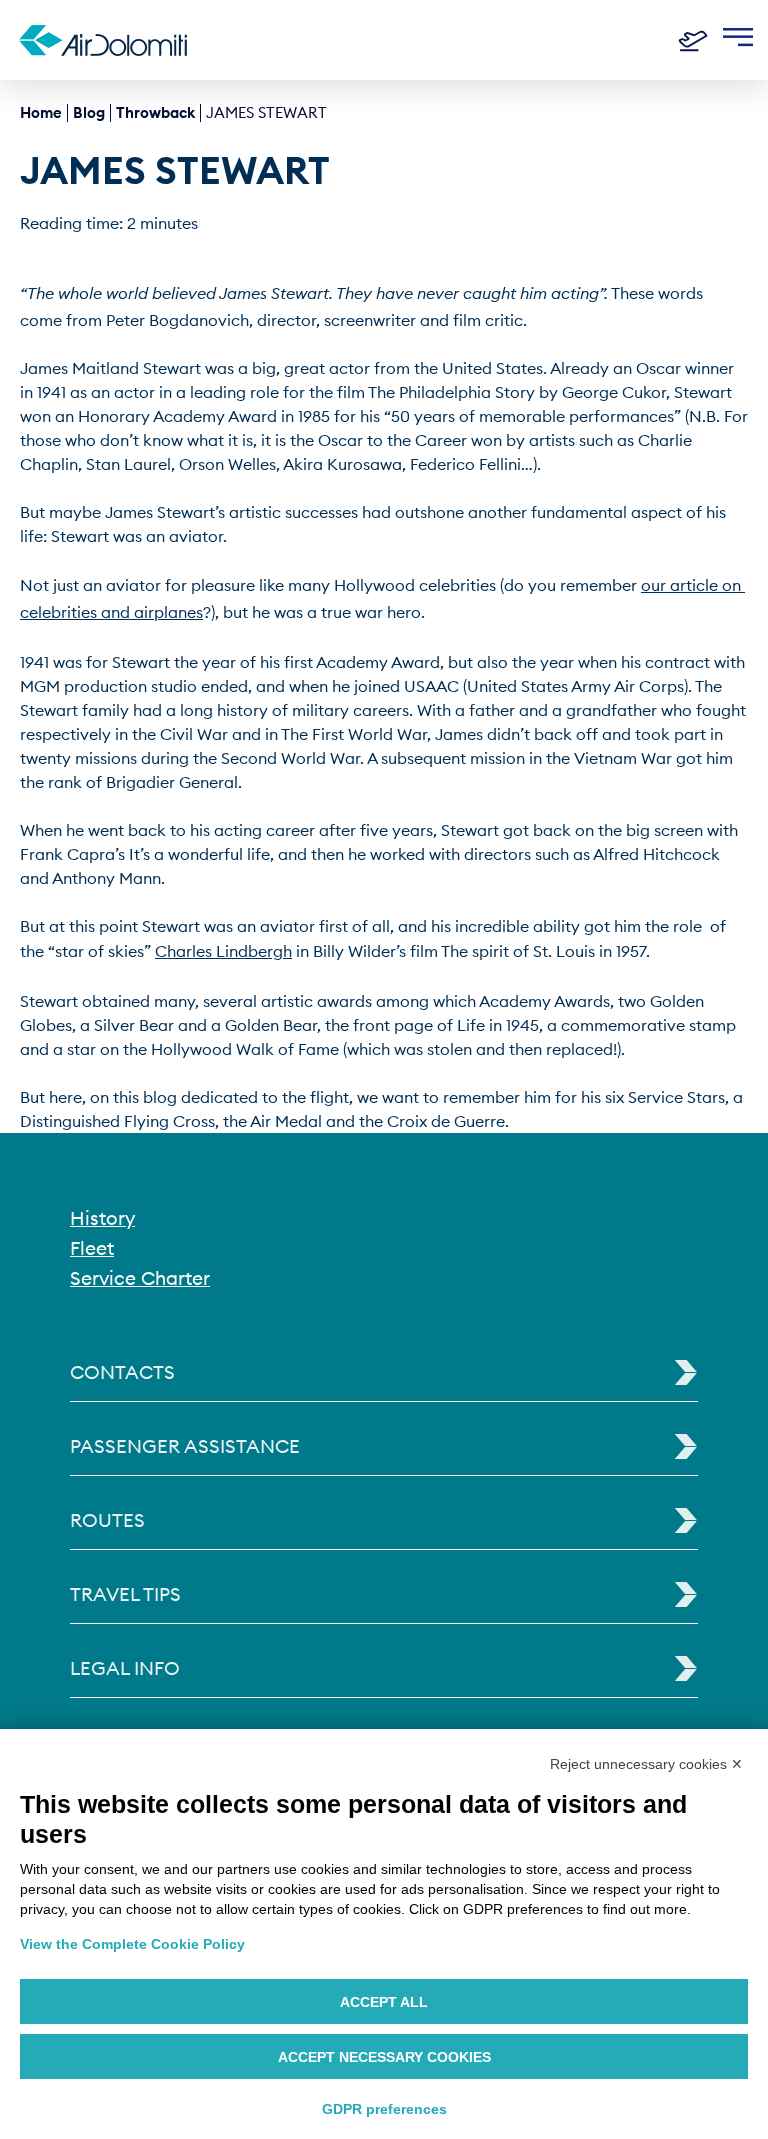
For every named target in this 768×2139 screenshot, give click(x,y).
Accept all (384, 2002)
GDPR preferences (384, 2109)
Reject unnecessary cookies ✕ (646, 1764)
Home (41, 112)
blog (89, 112)
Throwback (155, 112)
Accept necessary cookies (384, 2057)
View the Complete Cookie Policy (132, 1944)
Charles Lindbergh (223, 951)
